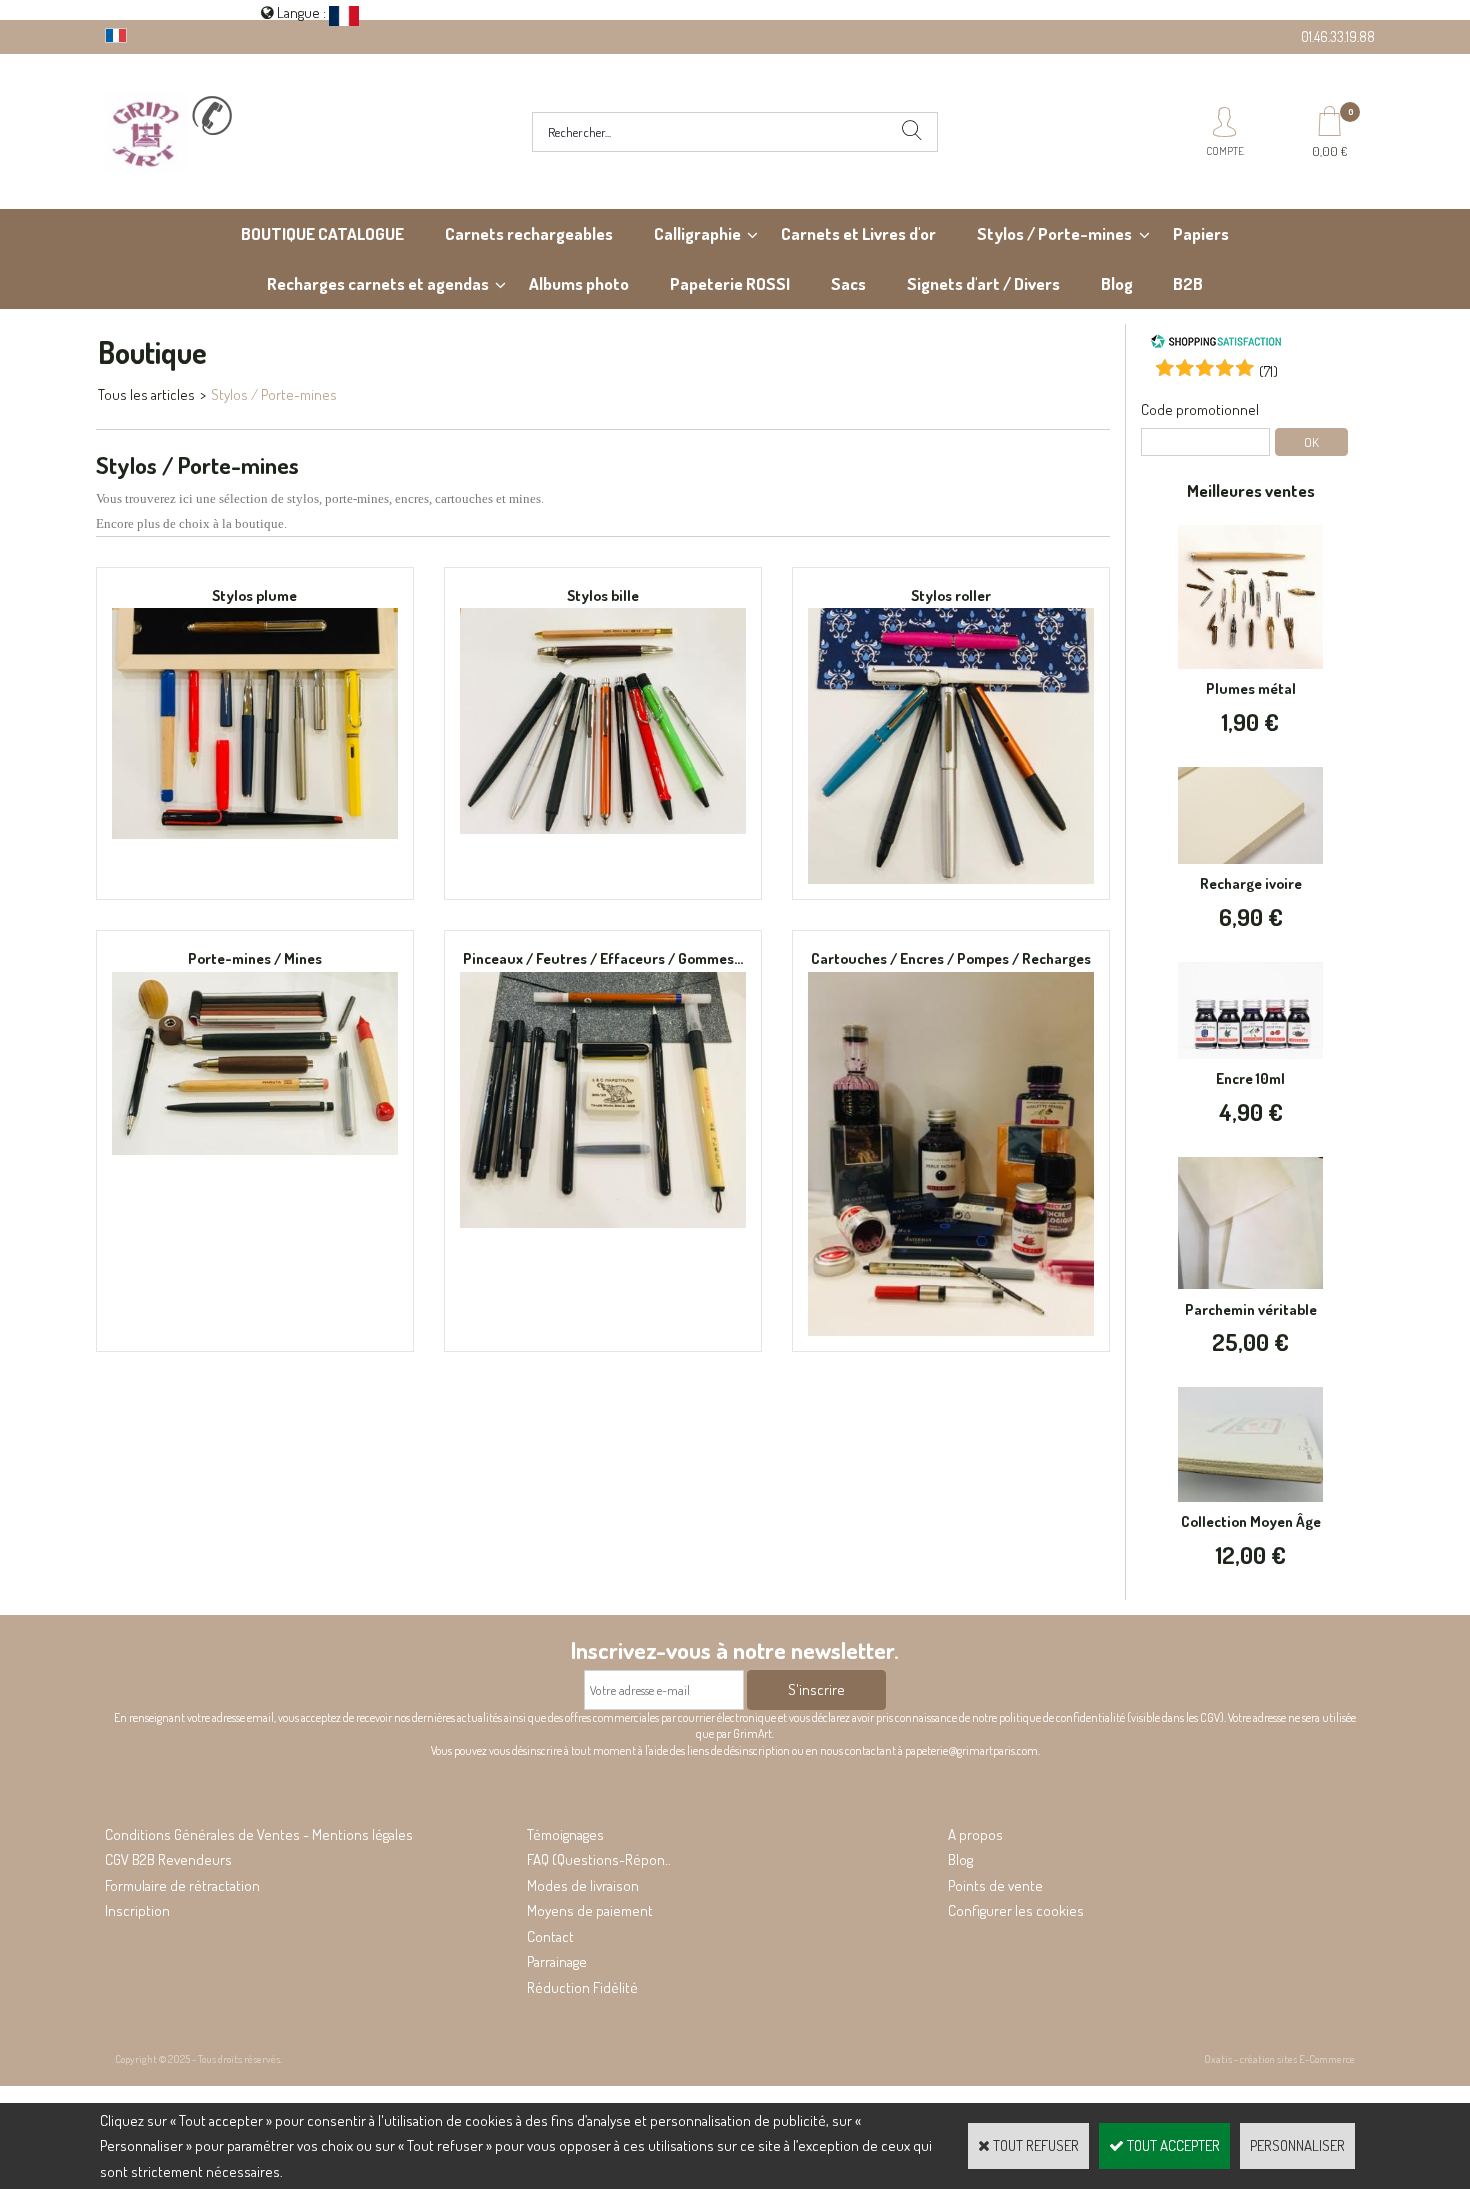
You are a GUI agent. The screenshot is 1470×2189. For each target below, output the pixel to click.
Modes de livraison (583, 1885)
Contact (550, 1936)
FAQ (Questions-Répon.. (599, 1859)
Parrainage (557, 1961)
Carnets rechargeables (529, 233)
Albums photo (579, 283)
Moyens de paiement (590, 1910)
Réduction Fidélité (582, 1987)
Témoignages (565, 1834)
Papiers (1201, 233)
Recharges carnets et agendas (378, 283)
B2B (1188, 283)
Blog (1117, 283)
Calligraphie (697, 233)
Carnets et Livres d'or (858, 233)
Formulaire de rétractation (182, 1885)
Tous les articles (146, 394)
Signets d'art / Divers (983, 283)
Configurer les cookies (1016, 1910)
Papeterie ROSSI (730, 283)
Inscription (137, 1910)
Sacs (848, 283)
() (1268, 371)
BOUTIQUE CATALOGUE (322, 233)
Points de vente (995, 1885)
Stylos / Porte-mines (1054, 233)
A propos (975, 1834)
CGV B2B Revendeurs (168, 1859)
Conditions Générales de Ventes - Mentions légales (259, 1834)
